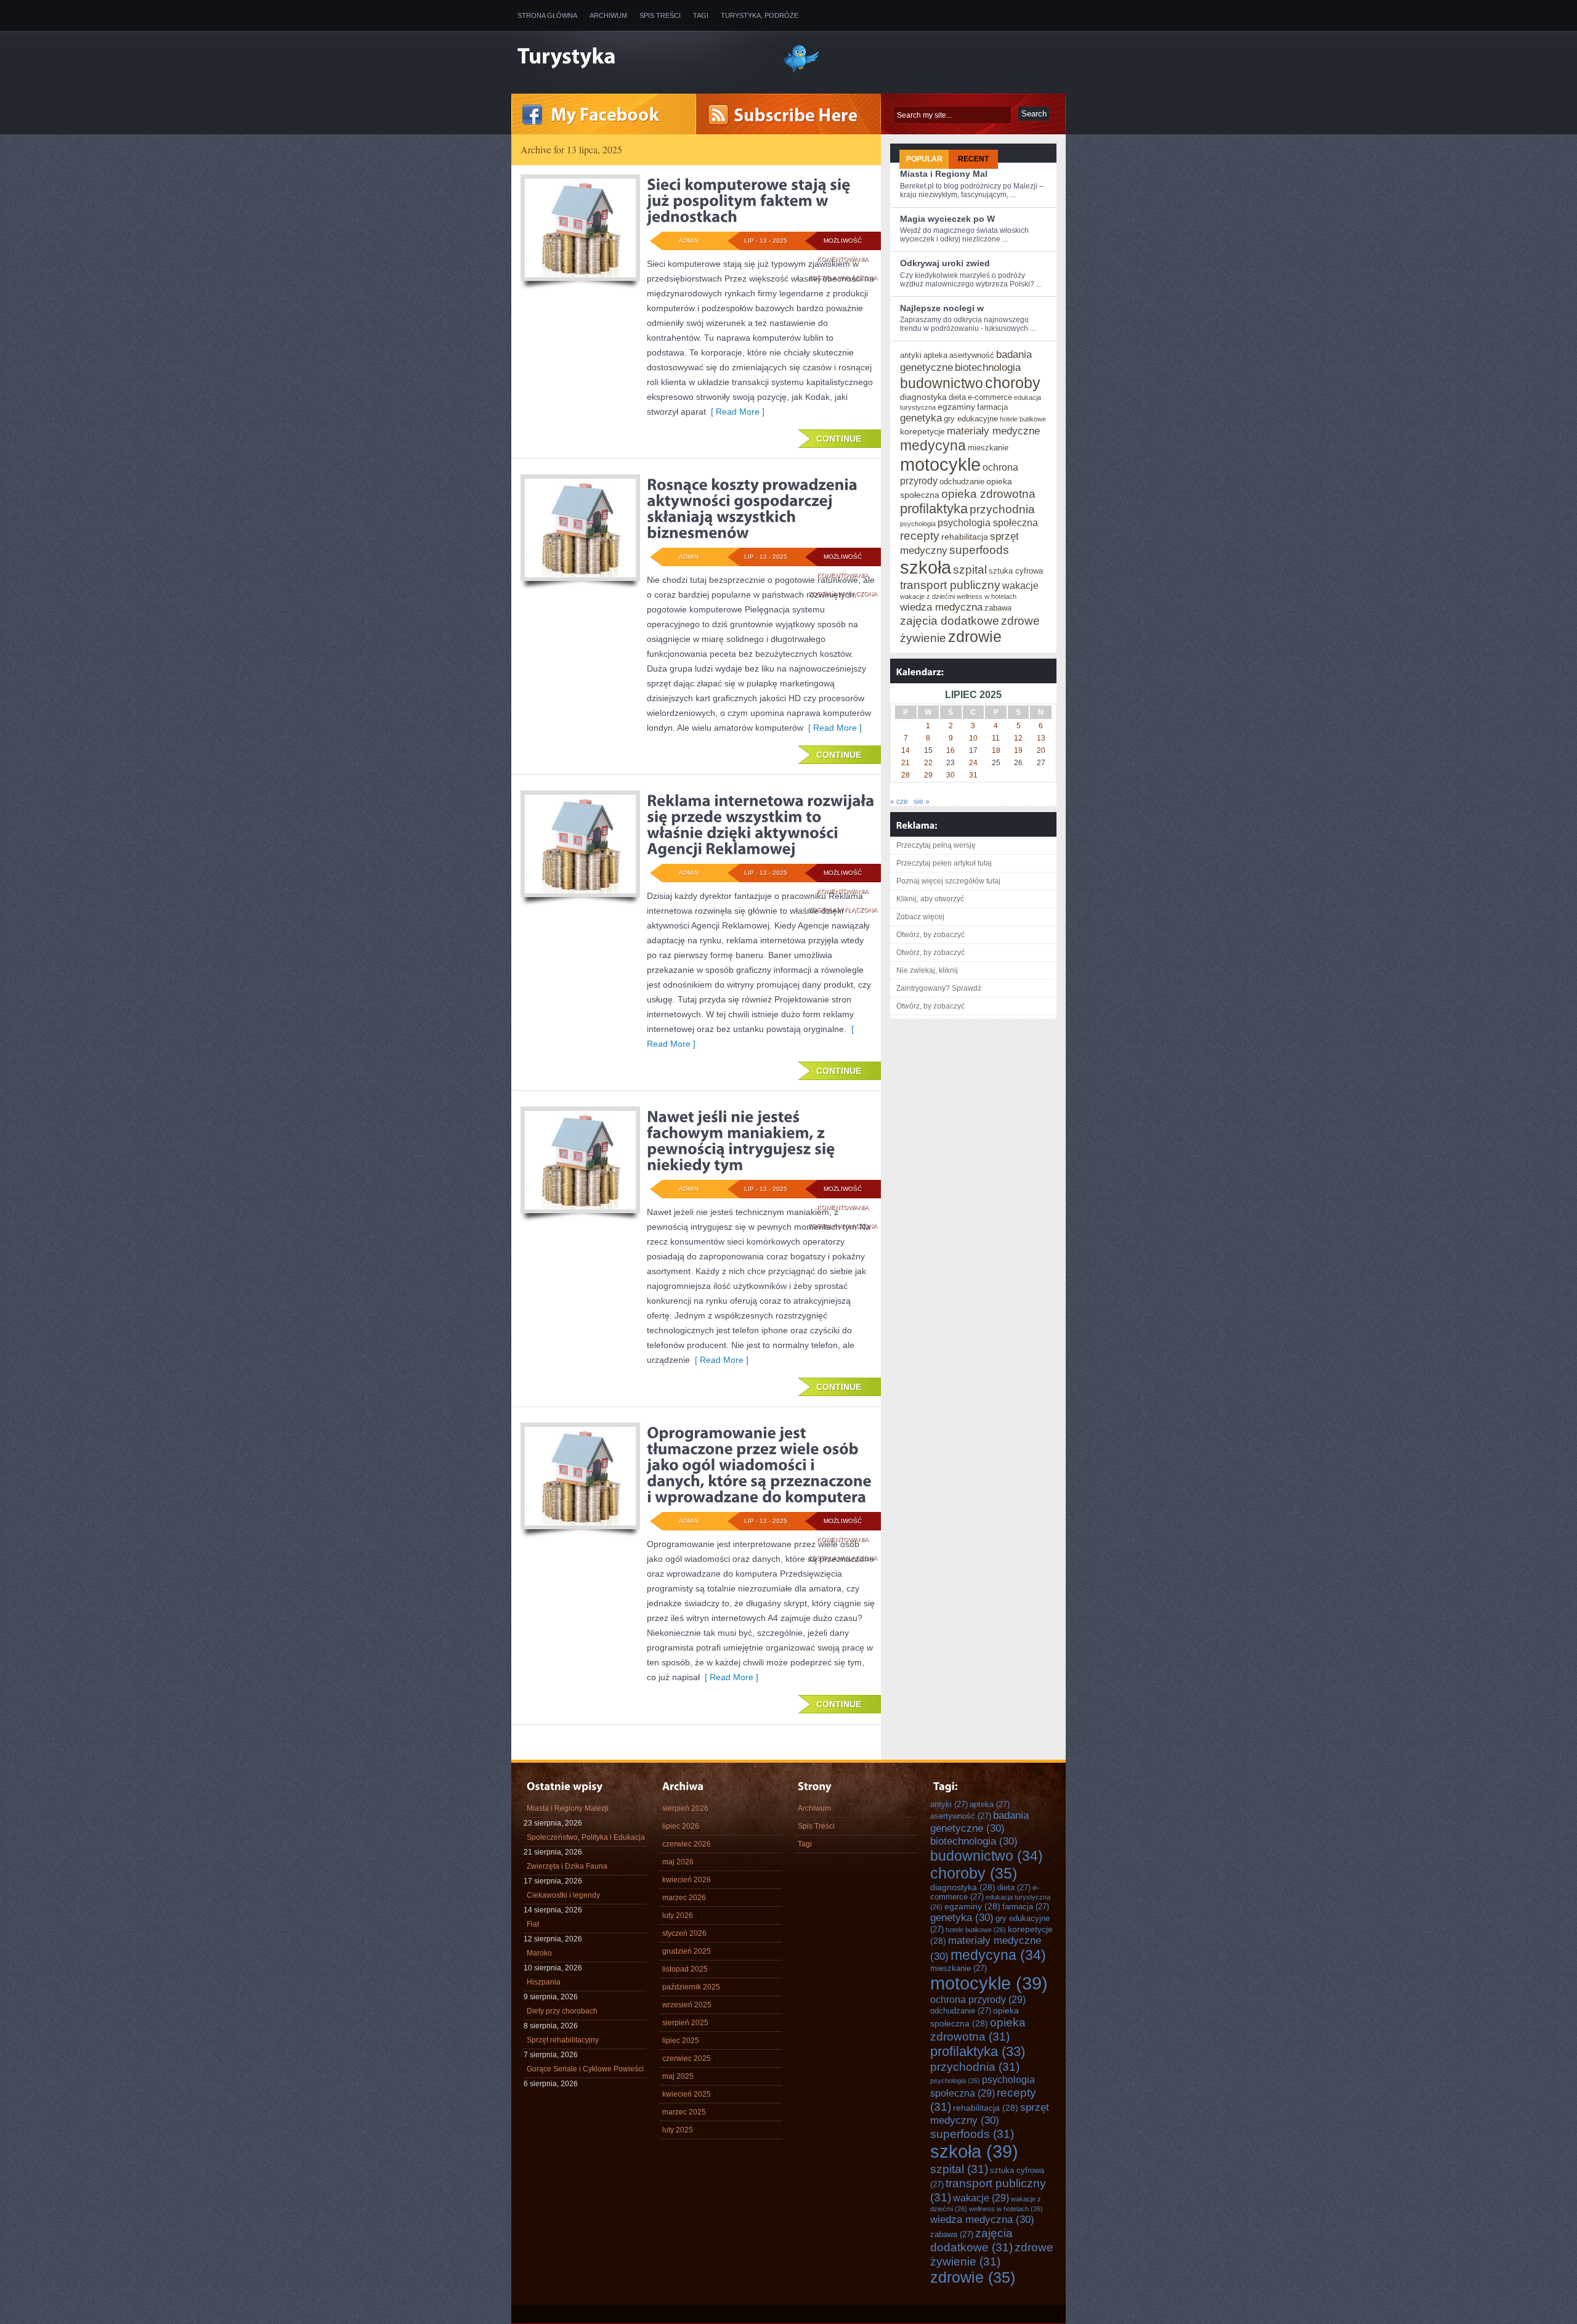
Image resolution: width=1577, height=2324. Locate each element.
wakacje (1020, 585)
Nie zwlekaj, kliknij (927, 970)
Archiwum (608, 15)
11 (996, 738)
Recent (973, 159)
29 (928, 775)
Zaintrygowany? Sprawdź (939, 988)
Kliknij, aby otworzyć (930, 899)
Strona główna (547, 15)
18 (996, 750)
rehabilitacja (965, 537)
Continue (839, 439)
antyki (911, 355)
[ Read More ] (735, 412)
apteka (935, 355)
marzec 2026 (684, 1898)
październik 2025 (691, 1987)
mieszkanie (988, 448)
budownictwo (942, 383)
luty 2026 (678, 1916)
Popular (924, 159)
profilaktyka (934, 509)
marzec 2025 (684, 2112)
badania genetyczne (979, 1822)
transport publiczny (950, 585)
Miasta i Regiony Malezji (568, 1808)
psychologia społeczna (988, 522)
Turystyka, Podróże (760, 15)
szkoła (926, 567)
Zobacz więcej (920, 917)
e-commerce (990, 397)
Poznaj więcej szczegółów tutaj (948, 881)
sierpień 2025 (685, 2023)
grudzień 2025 (687, 1951)
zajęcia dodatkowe (950, 620)
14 (906, 750)
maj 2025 (678, 2076)
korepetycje (922, 431)
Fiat (533, 1924)
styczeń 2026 (684, 1933)
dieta (957, 397)
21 (906, 763)
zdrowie (975, 636)
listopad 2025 (685, 1969)
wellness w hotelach (987, 596)
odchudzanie (962, 481)
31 (973, 775)
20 (1041, 750)
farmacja (992, 407)
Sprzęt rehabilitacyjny (563, 2040)
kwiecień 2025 (687, 2094)
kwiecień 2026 (687, 1880)
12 (1018, 738)
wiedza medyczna (941, 607)
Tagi (701, 15)
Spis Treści (660, 15)
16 (951, 750)
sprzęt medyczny (990, 2114)
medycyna (933, 445)
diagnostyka (923, 397)
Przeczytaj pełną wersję (936, 845)
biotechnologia (988, 367)
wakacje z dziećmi (927, 596)
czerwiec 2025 (687, 2058)
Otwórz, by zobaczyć (930, 935)
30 (951, 775)
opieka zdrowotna (988, 494)
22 (928, 763)
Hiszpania (544, 1982)
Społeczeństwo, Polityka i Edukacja (586, 1837)
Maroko (539, 1953)
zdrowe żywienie (992, 2254)
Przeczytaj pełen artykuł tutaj (944, 863)
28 (906, 775)
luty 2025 (678, 2130)
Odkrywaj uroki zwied (945, 263)
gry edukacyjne (971, 419)
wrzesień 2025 (687, 2005)
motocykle (940, 464)
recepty (920, 535)
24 (973, 763)
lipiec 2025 (681, 2041)
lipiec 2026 (681, 1826)
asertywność (972, 355)
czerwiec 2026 (687, 1844)
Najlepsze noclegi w (942, 308)
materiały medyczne (993, 431)
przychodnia (1002, 509)
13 (1041, 738)
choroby (1013, 383)
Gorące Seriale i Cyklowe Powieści (585, 2069)
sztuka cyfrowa (1016, 571)
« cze (899, 802)
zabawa (998, 608)
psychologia (918, 524)
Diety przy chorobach (562, 2011)
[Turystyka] (641, 57)
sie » (922, 802)
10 (973, 738)
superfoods (979, 550)
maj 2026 (678, 1862)
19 (1018, 750)
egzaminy (956, 407)
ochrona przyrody (978, 1999)
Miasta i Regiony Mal (944, 174)
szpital (970, 569)
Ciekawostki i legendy (563, 1895)
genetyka (921, 418)
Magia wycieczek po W (947, 219)
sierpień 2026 (685, 1808)
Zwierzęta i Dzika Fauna (567, 1866)
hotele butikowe (1023, 419)
